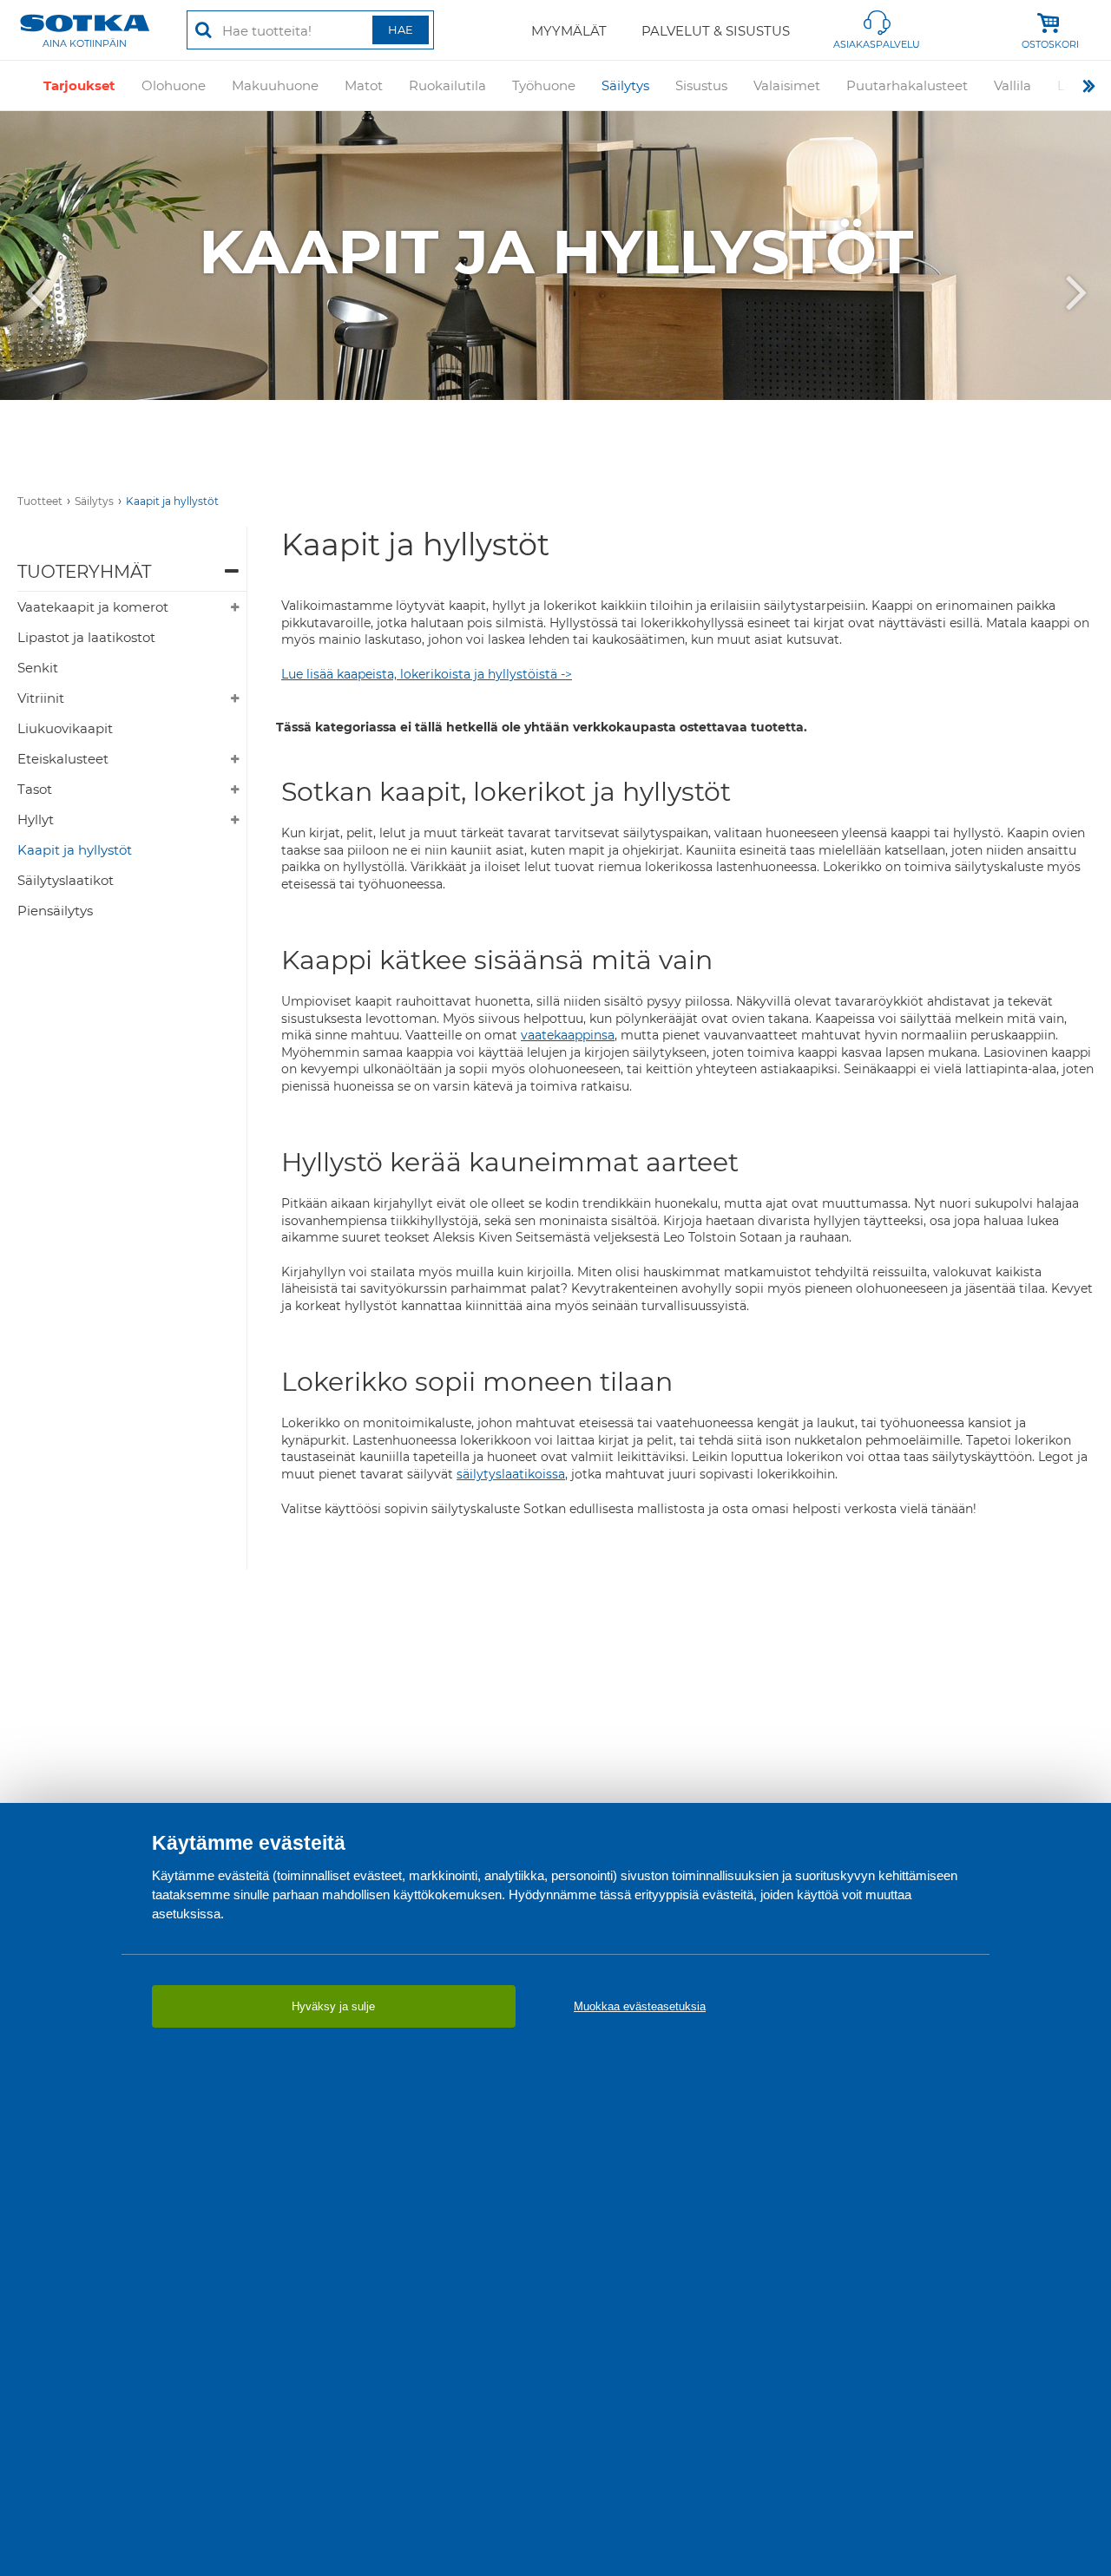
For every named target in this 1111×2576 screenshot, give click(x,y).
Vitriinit (41, 698)
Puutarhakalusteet (907, 85)
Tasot (35, 789)
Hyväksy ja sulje (333, 2006)
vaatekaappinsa (568, 1035)
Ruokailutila (447, 85)
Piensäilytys (55, 911)
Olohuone (174, 85)
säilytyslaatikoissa (511, 1474)
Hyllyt (36, 819)
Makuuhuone (275, 85)
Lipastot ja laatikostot (86, 637)
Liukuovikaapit (65, 728)
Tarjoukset (79, 85)
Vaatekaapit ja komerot (93, 607)
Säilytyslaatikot (66, 880)
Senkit (38, 668)
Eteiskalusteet (63, 759)
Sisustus (701, 85)
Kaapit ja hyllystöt (172, 501)
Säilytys (625, 85)
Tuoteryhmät (84, 572)
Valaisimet (787, 85)
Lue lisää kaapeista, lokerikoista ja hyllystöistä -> (427, 674)
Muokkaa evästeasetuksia (640, 2006)
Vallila (1012, 85)
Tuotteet (40, 501)
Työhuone (544, 85)
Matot (364, 85)
